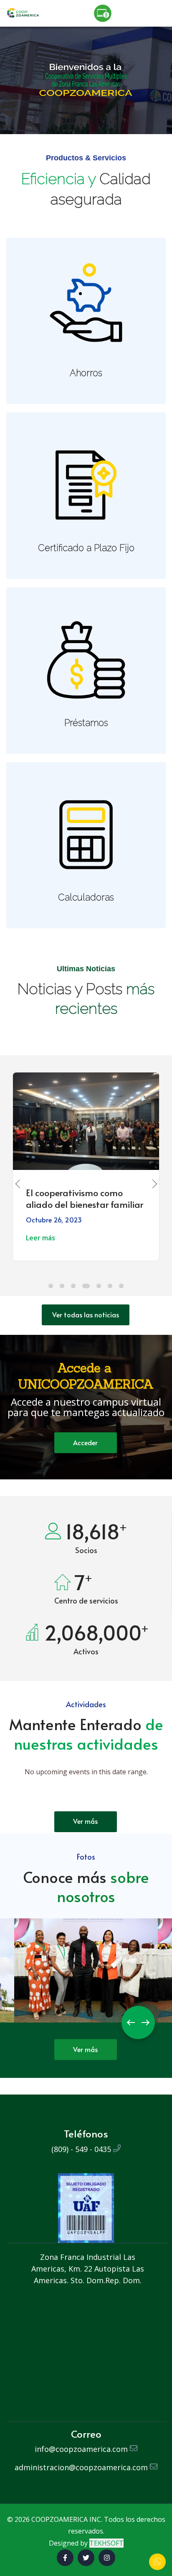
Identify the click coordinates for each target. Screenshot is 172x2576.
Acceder (85, 1442)
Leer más (40, 1238)
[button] (51, 1286)
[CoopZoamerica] (23, 12)
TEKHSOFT (106, 2543)
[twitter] (86, 2558)
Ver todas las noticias (86, 1314)
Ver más (85, 1821)
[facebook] (65, 2558)
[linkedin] (107, 2558)
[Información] (157, 2562)
